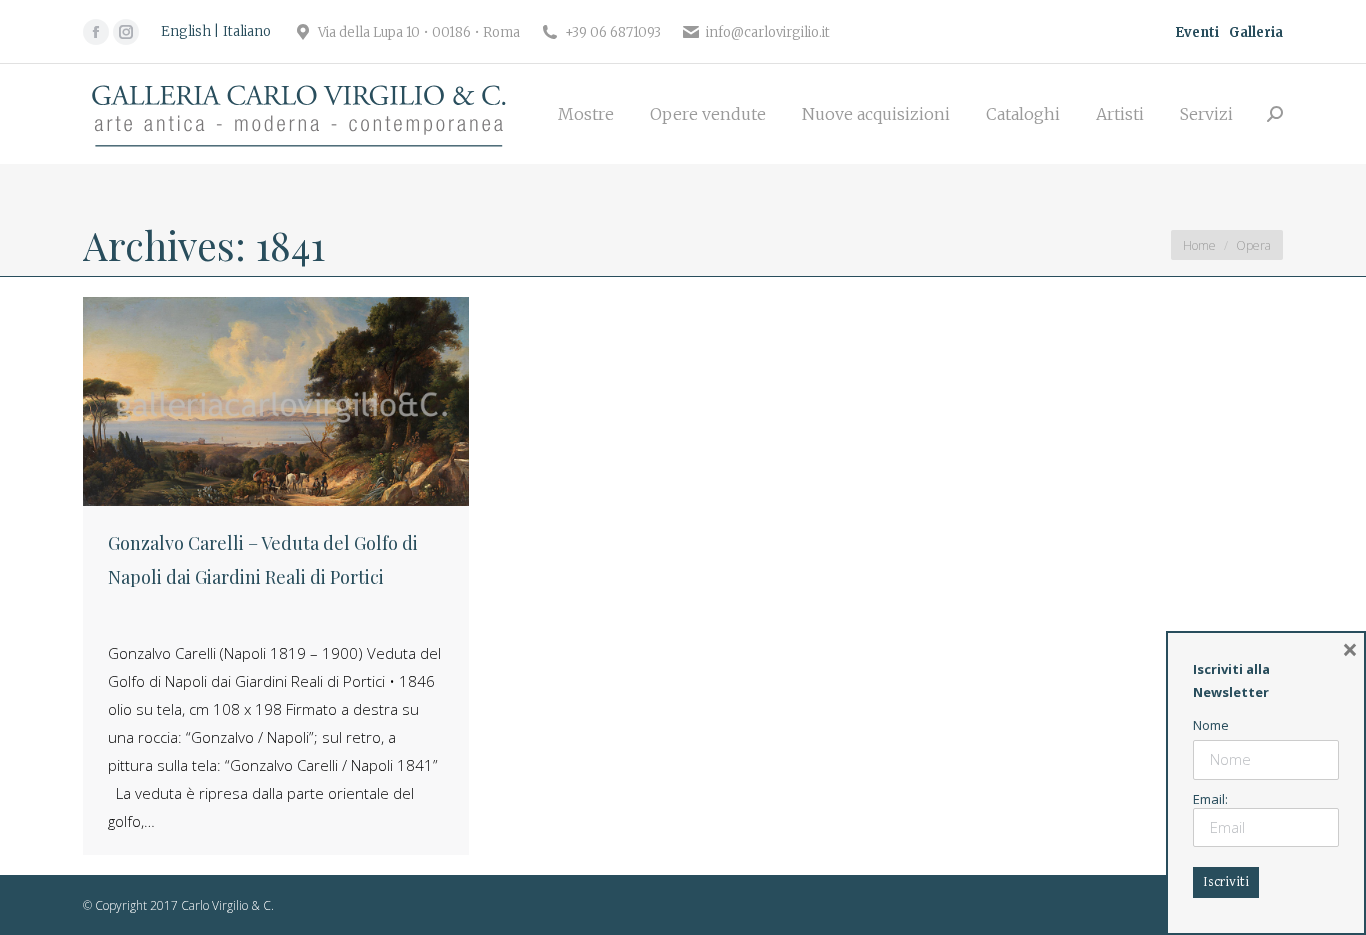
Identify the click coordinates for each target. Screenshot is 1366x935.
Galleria (1256, 32)
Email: (1210, 799)
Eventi (1197, 32)
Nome (1211, 725)
